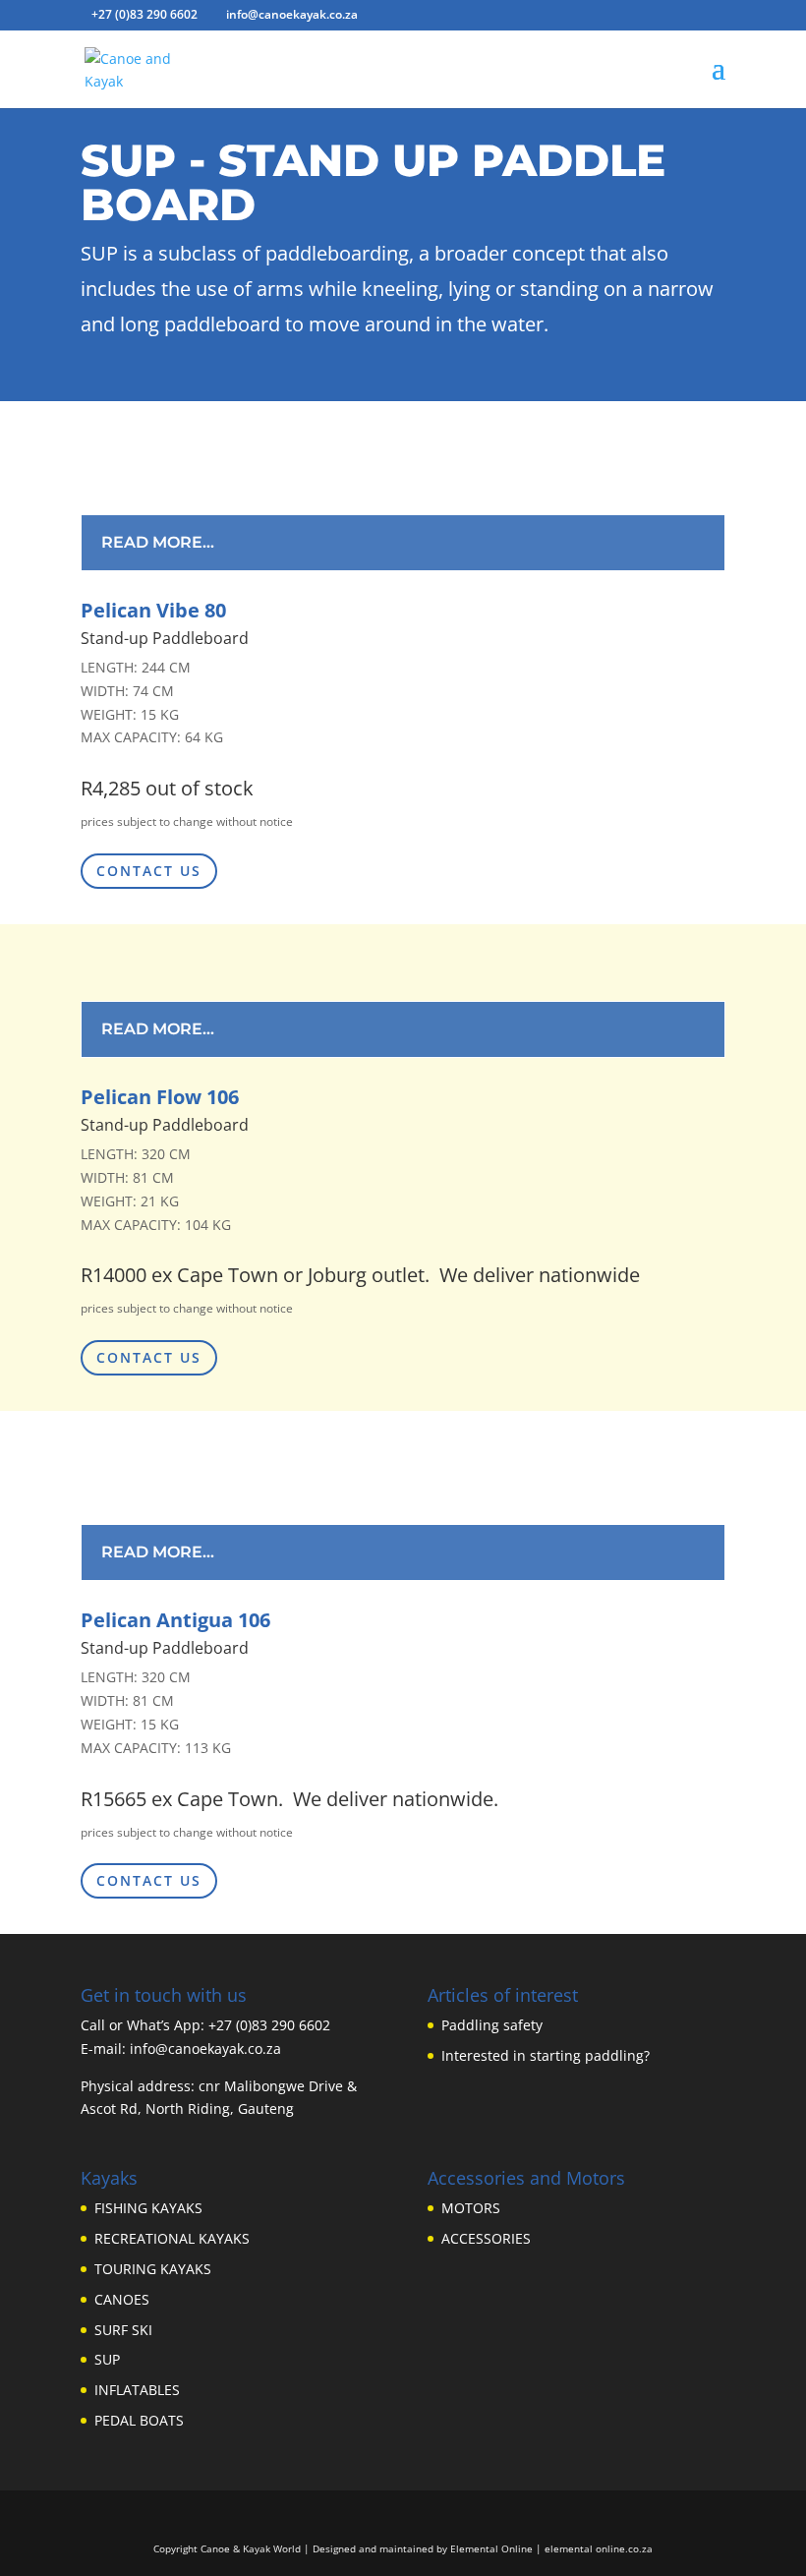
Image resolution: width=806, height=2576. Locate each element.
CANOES (122, 2299)
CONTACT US (149, 871)
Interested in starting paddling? (546, 2055)
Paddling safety (492, 2025)
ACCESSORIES (486, 2238)
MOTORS (471, 2208)
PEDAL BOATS (139, 2420)
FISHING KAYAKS (148, 2208)
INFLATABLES (137, 2390)
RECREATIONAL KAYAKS (172, 2238)
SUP (107, 2359)
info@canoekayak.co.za (205, 2049)
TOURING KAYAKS (153, 2269)
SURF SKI (123, 2330)
